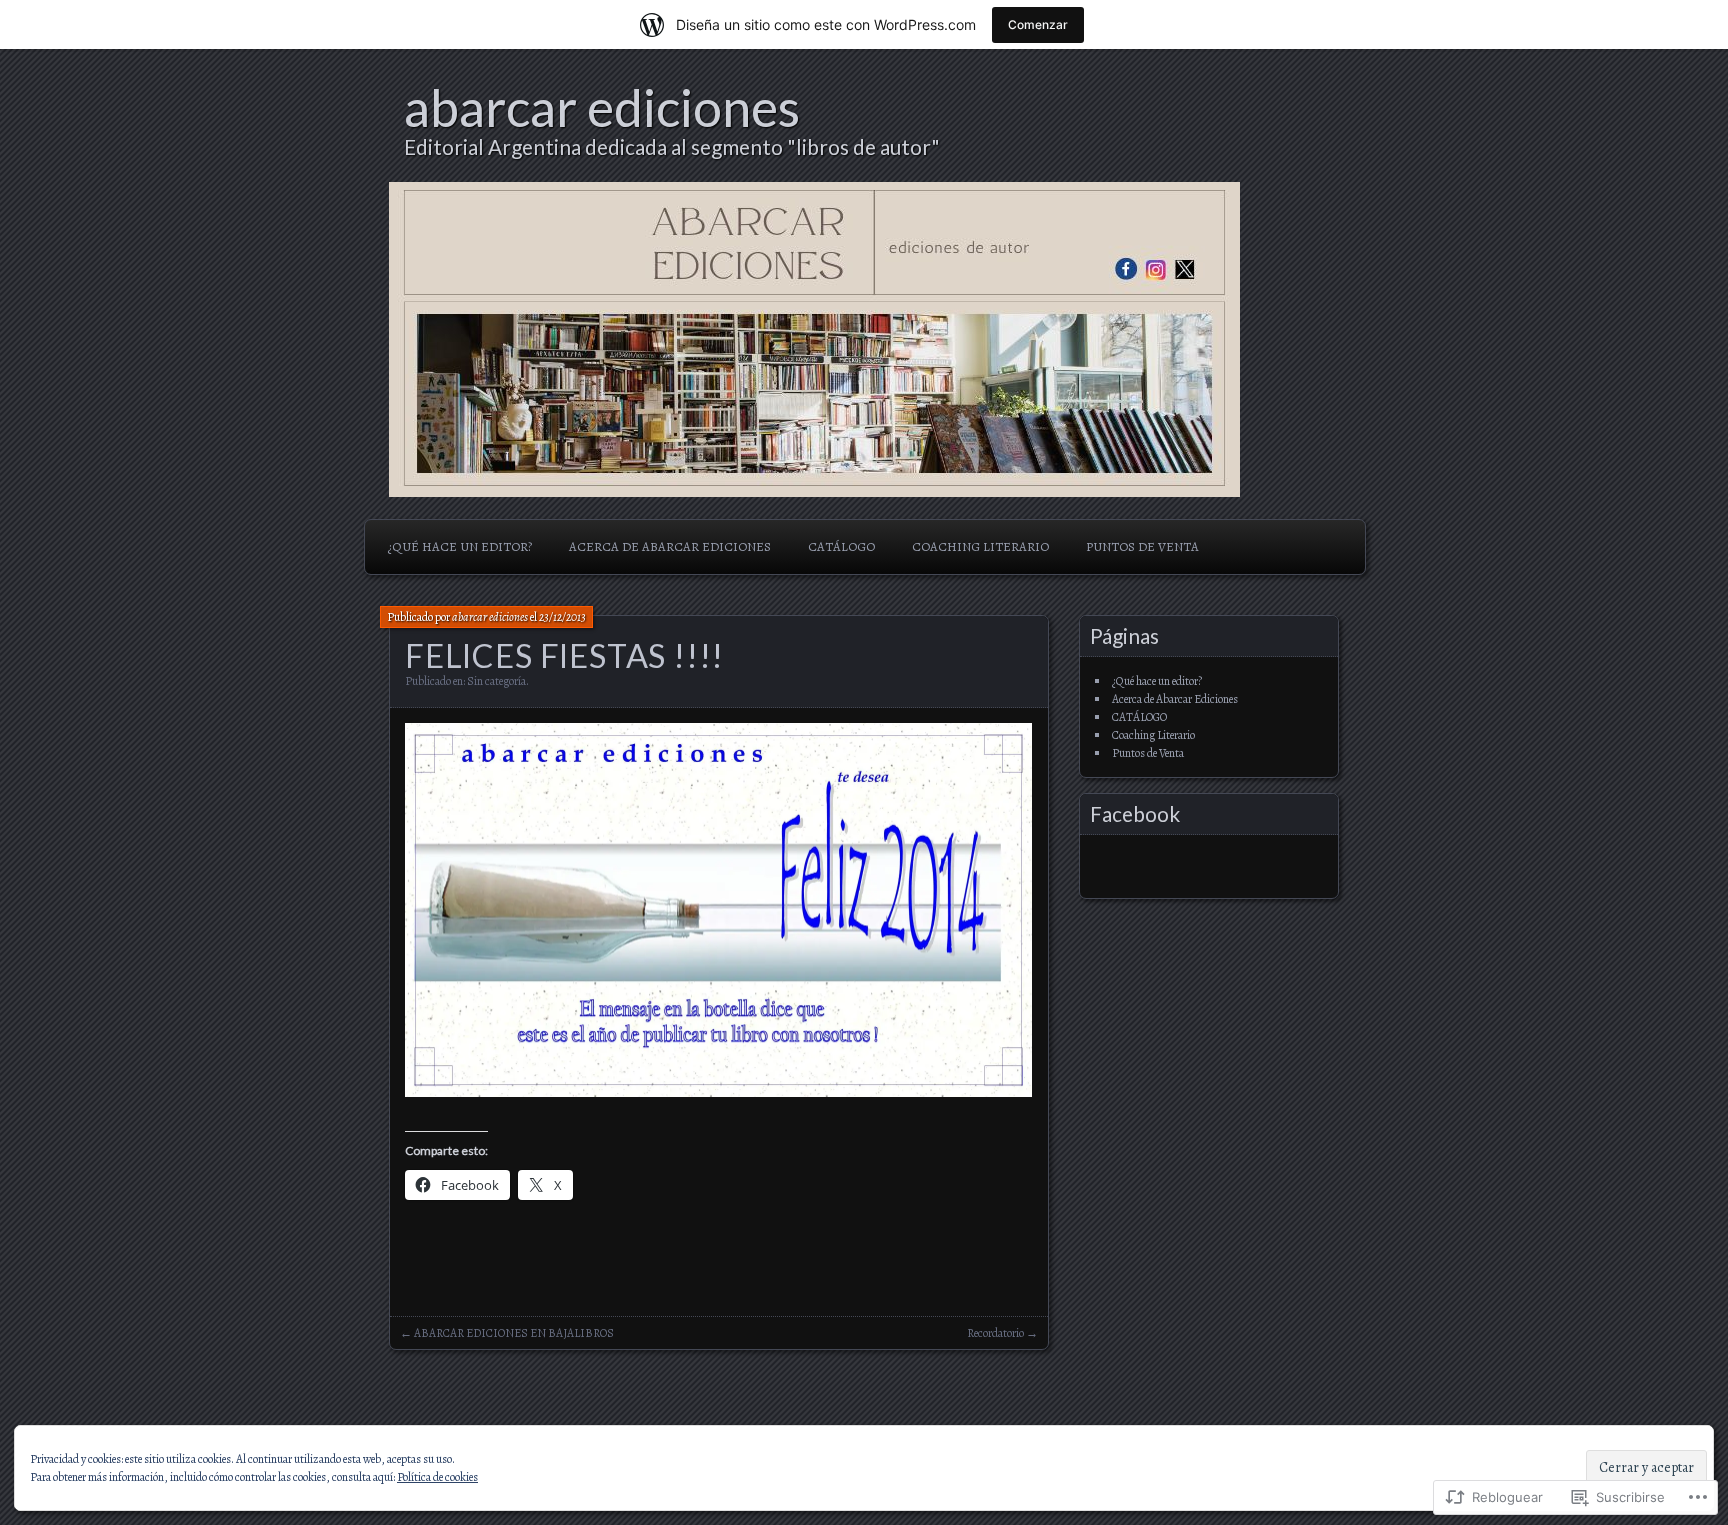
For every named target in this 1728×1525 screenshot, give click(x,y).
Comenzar (1038, 24)
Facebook (1135, 813)
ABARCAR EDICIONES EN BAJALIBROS (514, 1333)
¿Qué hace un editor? (459, 546)
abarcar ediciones (602, 107)
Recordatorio (995, 1333)
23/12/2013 (562, 617)
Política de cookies (437, 1477)
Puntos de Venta (1142, 546)
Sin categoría (496, 681)
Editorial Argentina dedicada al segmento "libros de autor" (672, 146)
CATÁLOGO (841, 546)
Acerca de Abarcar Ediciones (670, 546)
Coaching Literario (980, 546)
